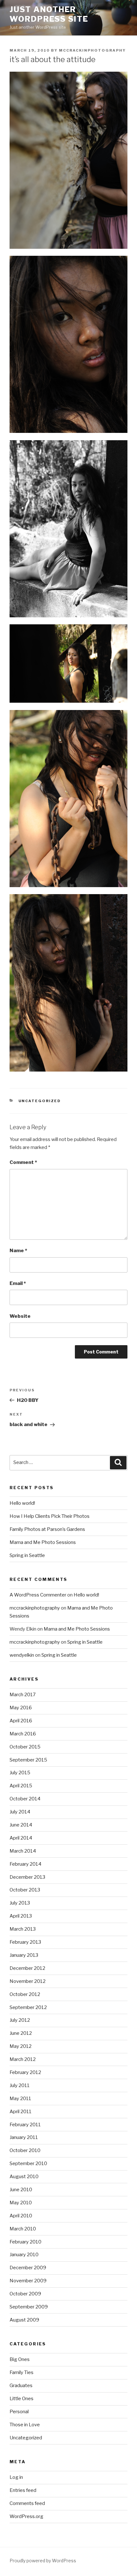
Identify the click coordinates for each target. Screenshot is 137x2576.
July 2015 (20, 1773)
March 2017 (23, 1695)
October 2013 (25, 1890)
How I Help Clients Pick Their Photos (50, 1516)
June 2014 (21, 1825)
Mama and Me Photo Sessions (43, 1542)
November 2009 (28, 2281)
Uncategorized (40, 1101)
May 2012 (21, 2046)
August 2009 (24, 2320)
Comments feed (27, 2503)
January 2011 (24, 2137)
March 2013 (23, 1929)
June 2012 (21, 2033)
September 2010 (28, 2163)
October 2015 (25, 1747)
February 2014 (25, 1864)
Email (18, 1283)
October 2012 (25, 1994)
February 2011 (25, 2125)
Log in (16, 2477)
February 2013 (25, 1942)
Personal (19, 2412)
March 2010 (23, 2229)
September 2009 (29, 2307)
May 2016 (21, 1708)
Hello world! (22, 1503)
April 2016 (21, 1721)
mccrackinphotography (92, 50)
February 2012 (25, 2072)
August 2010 (24, 2177)
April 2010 (21, 2216)
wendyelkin (22, 1655)
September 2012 (28, 2007)
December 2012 (27, 1968)
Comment (23, 1162)
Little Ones (22, 2399)
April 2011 (21, 2112)
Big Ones (20, 2359)
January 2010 (24, 2255)
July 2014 (20, 1812)
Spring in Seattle (27, 1555)
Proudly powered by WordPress (43, 2561)
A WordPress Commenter (38, 1595)
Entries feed (23, 2490)
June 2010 (21, 2190)
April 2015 (21, 1786)
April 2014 (21, 1838)
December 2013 (27, 1877)
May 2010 (21, 2203)
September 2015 (28, 1760)
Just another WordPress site (49, 14)
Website (20, 1316)
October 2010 (25, 2150)
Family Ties (22, 2372)
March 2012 (23, 2059)
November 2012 (28, 1981)
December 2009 (28, 2268)
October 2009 (25, 2294)
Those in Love (25, 2425)
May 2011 (20, 2099)
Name (18, 1251)
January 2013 (24, 1955)
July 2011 (20, 2085)
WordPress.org (26, 2516)
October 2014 (25, 1799)
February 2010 (25, 2242)
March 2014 (23, 1851)
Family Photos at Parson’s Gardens (47, 1529)
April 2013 (21, 1916)
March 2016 (23, 1734)
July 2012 (20, 2020)
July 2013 (20, 1903)
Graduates (21, 2386)
